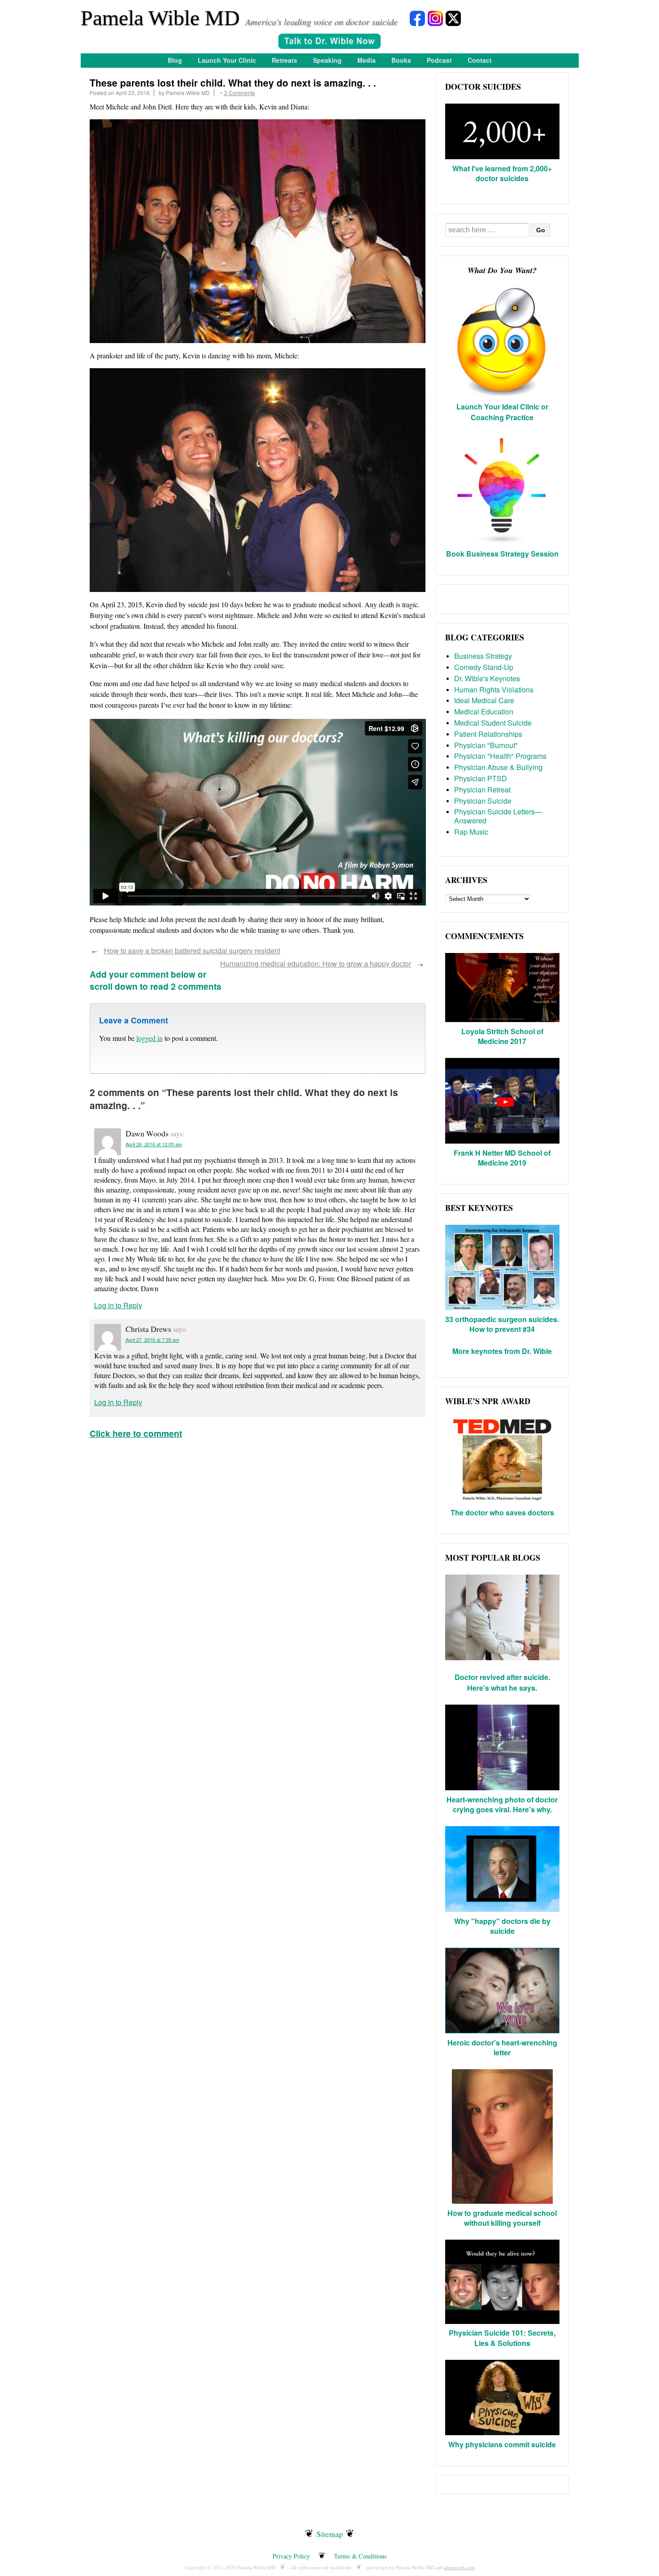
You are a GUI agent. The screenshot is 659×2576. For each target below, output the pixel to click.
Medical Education (484, 711)
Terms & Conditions (360, 2556)
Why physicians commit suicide (502, 2444)
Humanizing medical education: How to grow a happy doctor (316, 964)
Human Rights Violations (494, 690)
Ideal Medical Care (484, 700)
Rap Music (471, 832)
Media (366, 60)
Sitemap (330, 2534)
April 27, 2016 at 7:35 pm (152, 1340)
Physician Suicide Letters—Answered (498, 816)
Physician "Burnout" (486, 745)
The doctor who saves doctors (502, 1512)
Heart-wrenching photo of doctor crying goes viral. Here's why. (502, 1804)
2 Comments (240, 93)
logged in (150, 1038)
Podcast (439, 60)
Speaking (327, 60)
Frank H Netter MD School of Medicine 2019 (502, 1158)
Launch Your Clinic (227, 60)
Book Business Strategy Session (502, 554)
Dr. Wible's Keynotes (487, 678)
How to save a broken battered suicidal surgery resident (192, 951)
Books (401, 60)
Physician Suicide (483, 801)
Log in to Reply (118, 1305)
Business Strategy (483, 656)
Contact (480, 60)
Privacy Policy (291, 2556)
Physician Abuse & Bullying (498, 767)
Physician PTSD (481, 778)
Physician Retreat (482, 790)
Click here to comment (136, 1433)
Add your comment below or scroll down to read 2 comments (156, 980)
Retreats (284, 60)
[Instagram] (435, 18)
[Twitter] (453, 18)
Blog (175, 60)
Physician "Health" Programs (500, 756)
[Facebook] (417, 18)
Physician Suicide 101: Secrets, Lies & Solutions (502, 2338)
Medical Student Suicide (493, 723)
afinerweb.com (460, 2567)
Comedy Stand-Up (484, 667)
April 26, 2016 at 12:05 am (154, 1144)
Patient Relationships (488, 734)
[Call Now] (329, 42)
